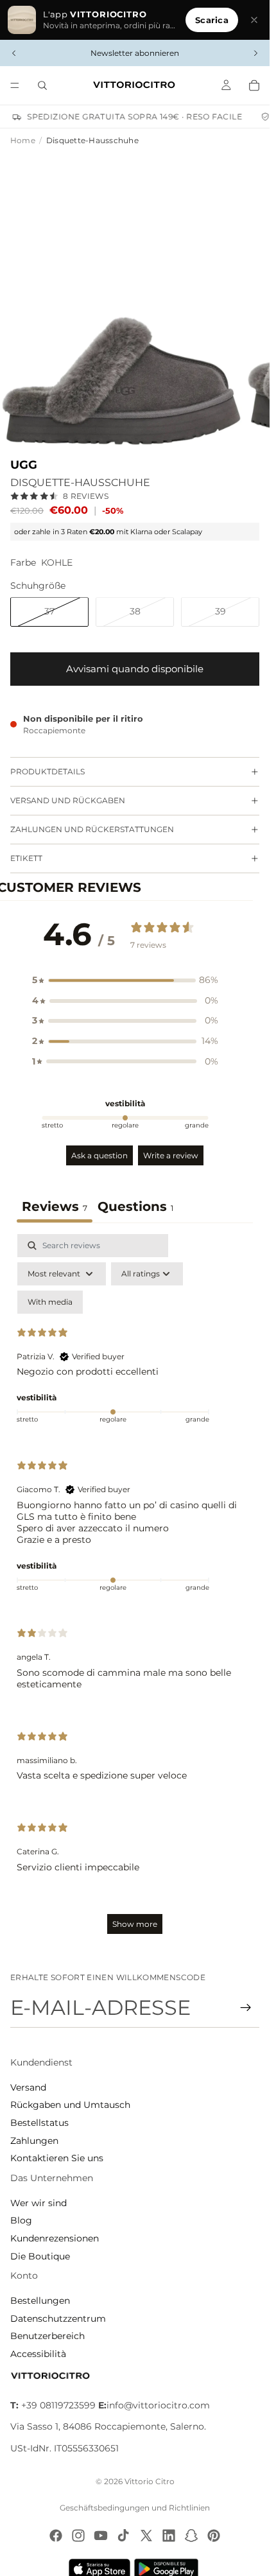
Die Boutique (40, 2256)
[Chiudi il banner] (254, 20)
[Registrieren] (246, 2008)
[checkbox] (50, 1302)
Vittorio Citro (150, 2481)
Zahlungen (34, 2141)
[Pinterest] (214, 2536)
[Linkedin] (169, 2536)
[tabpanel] (135, 1590)
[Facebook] (56, 2536)
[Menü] (15, 85)
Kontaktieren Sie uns (57, 2158)
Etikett (26, 858)
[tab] (135, 1208)
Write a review (171, 1155)
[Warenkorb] (254, 85)
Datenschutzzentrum (58, 2319)
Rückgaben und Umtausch (70, 2105)
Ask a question (99, 1155)
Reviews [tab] (55, 1206)
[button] (125, 980)
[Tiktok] (123, 2536)
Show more (135, 1924)
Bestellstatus (39, 2123)
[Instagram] (78, 2536)
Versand (28, 2087)
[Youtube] (101, 2536)
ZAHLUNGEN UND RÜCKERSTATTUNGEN (92, 829)
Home (23, 140)
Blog (21, 2220)
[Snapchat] (191, 2536)
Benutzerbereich (47, 2336)
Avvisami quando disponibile (135, 669)
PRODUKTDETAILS (47, 771)
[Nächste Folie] (255, 53)
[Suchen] (42, 85)
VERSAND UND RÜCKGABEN (68, 800)
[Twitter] (146, 2536)
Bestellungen (40, 2301)
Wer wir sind (39, 2203)
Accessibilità (38, 2354)
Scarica (212, 20)
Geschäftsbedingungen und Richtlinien (135, 2508)
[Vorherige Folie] (14, 53)
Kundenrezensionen (55, 2238)
